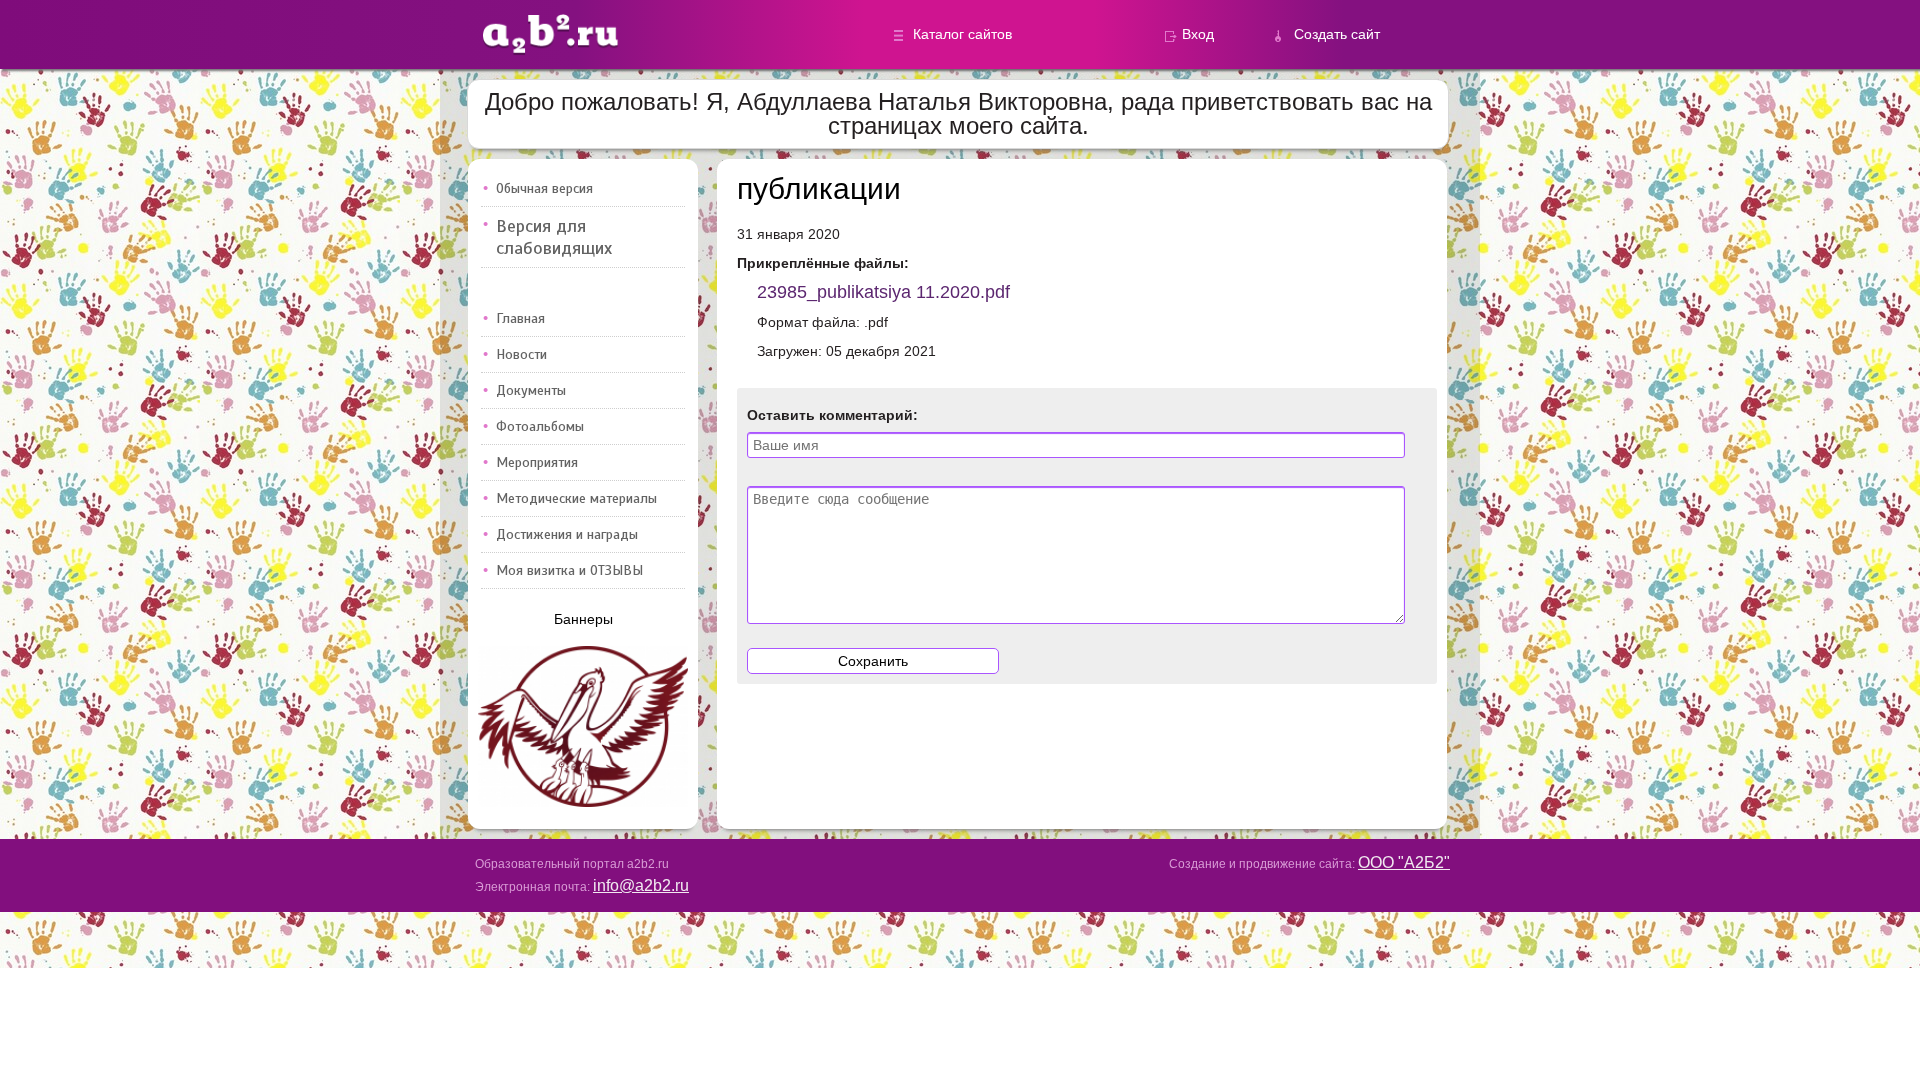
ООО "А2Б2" (1404, 862)
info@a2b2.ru (641, 885)
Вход (1198, 34)
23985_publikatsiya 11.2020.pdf (883, 292)
